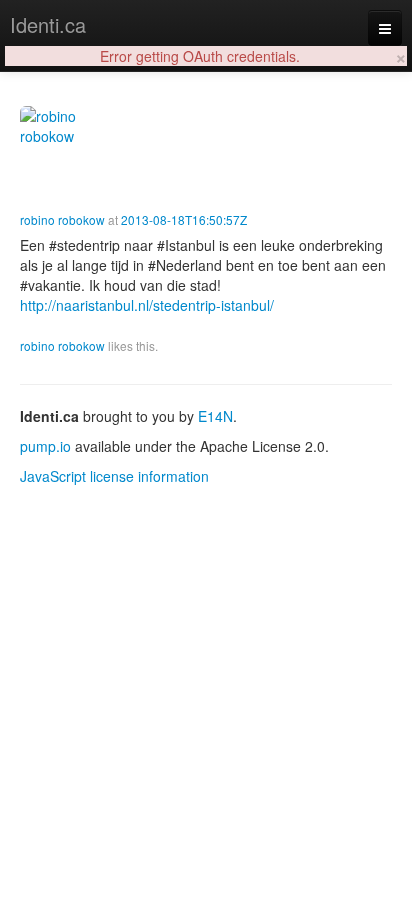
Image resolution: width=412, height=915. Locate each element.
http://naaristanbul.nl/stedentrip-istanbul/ (147, 305)
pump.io (45, 446)
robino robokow (62, 219)
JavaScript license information (114, 476)
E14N (215, 416)
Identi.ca (48, 24)
